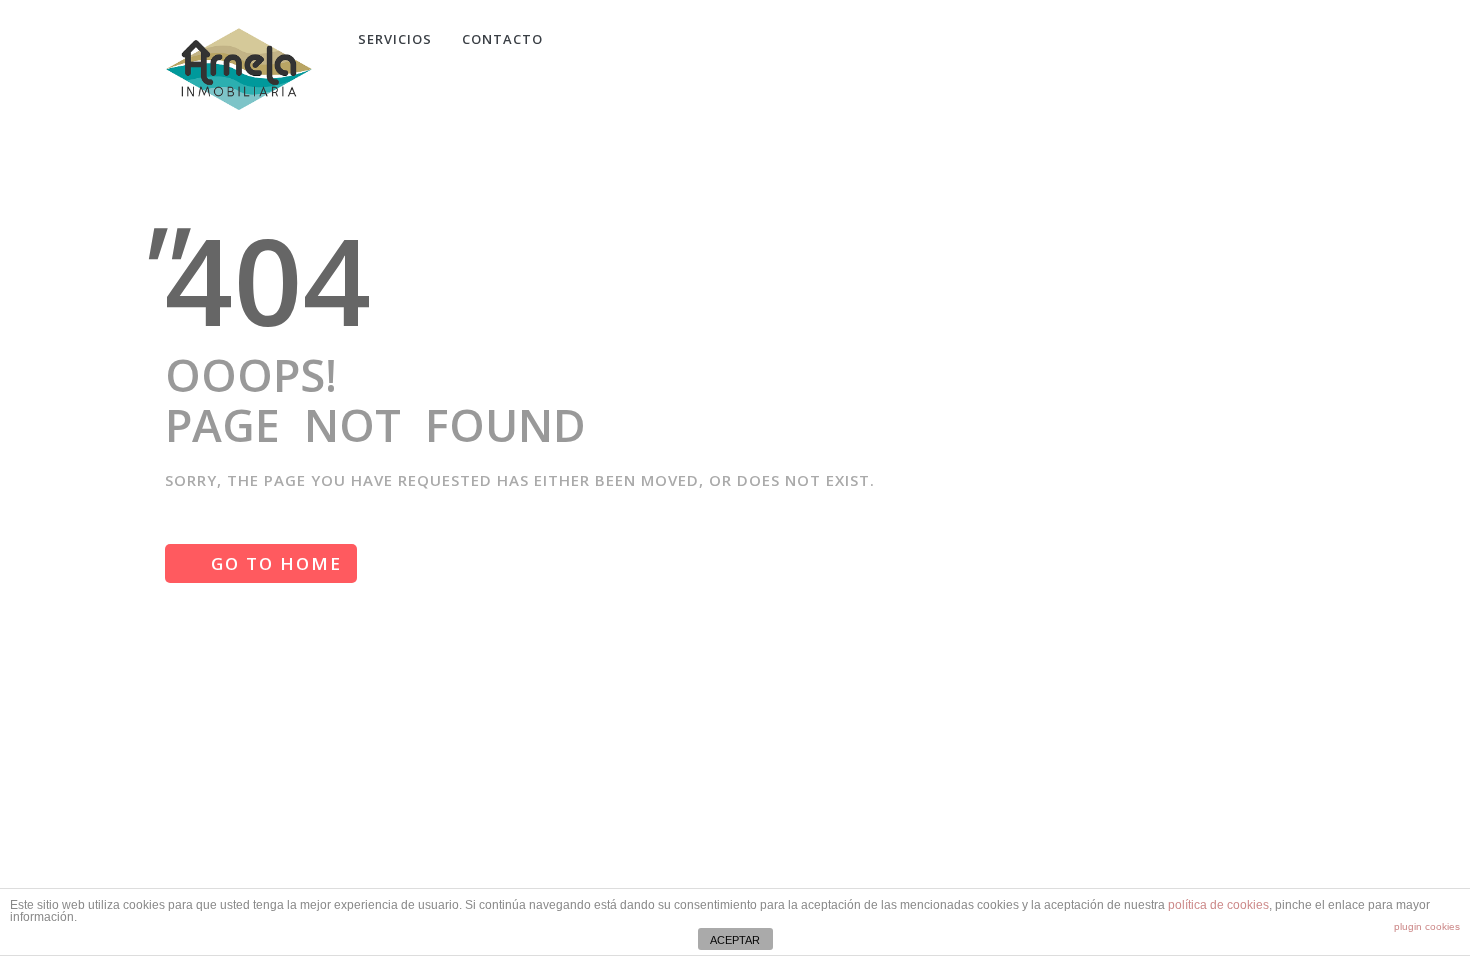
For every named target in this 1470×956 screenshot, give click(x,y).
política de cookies (1218, 905)
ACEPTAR (735, 940)
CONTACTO (502, 39)
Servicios (395, 39)
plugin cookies (1427, 926)
